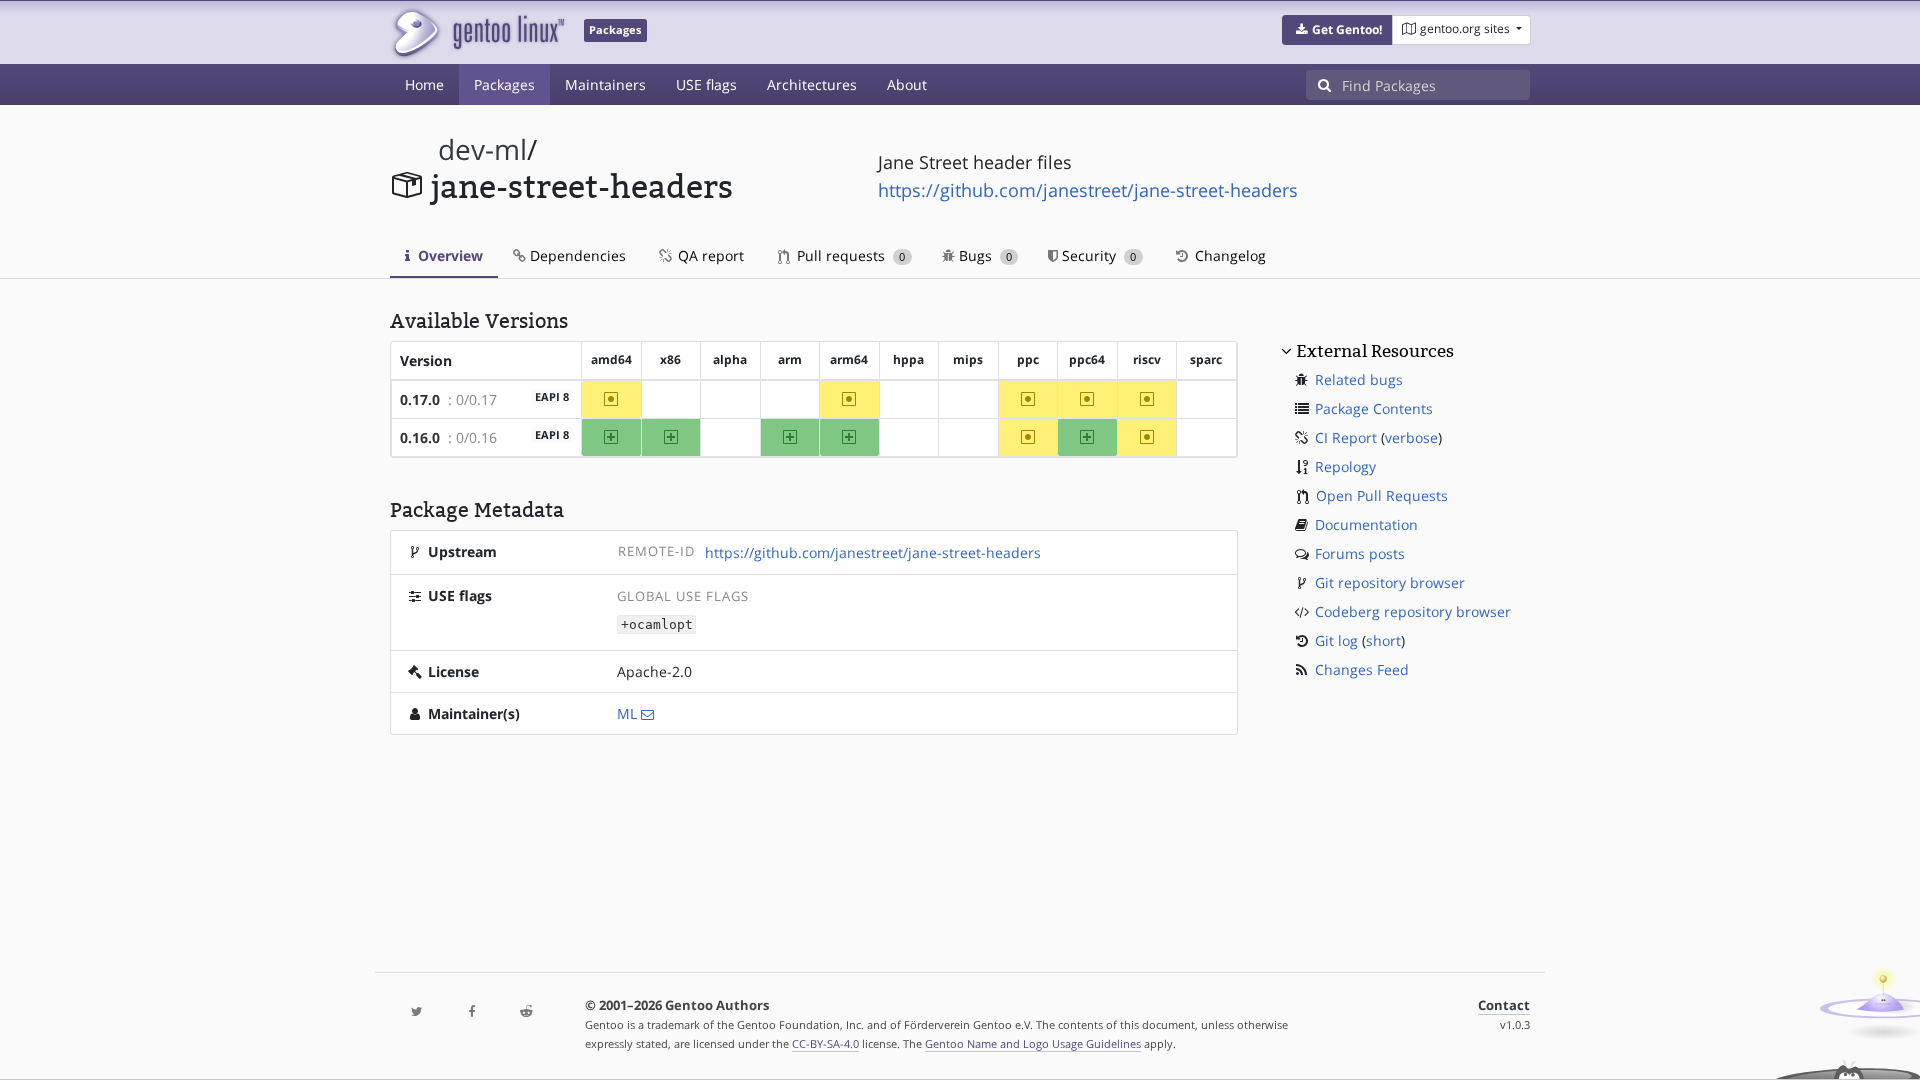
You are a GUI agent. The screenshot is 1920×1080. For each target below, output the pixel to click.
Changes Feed (1362, 669)
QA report (709, 255)
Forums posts (1360, 553)
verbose (1411, 437)
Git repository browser (1390, 582)
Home (424, 84)
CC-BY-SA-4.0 (825, 1043)
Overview (448, 255)
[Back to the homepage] (477, 32)
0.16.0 (420, 437)
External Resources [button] (1375, 351)
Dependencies (576, 255)
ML (627, 713)
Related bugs (1359, 379)
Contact (1504, 1005)
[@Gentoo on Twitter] (417, 1012)
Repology (1345, 466)
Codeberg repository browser (1413, 611)
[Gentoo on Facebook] (471, 1012)
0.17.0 (420, 399)
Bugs (983, 255)
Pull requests (849, 255)
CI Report (1346, 437)
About (907, 84)
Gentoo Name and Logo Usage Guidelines (1033, 1043)
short (1383, 640)
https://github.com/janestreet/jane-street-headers (1088, 190)
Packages (504, 84)
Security (1097, 255)
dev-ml (482, 149)
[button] (1337, 30)
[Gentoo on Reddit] (526, 1012)
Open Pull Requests (1382, 495)
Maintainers (605, 84)
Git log (1336, 640)
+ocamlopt (657, 624)
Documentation (1366, 524)
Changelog (1228, 255)
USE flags (706, 84)
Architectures (812, 84)
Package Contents (1374, 408)
